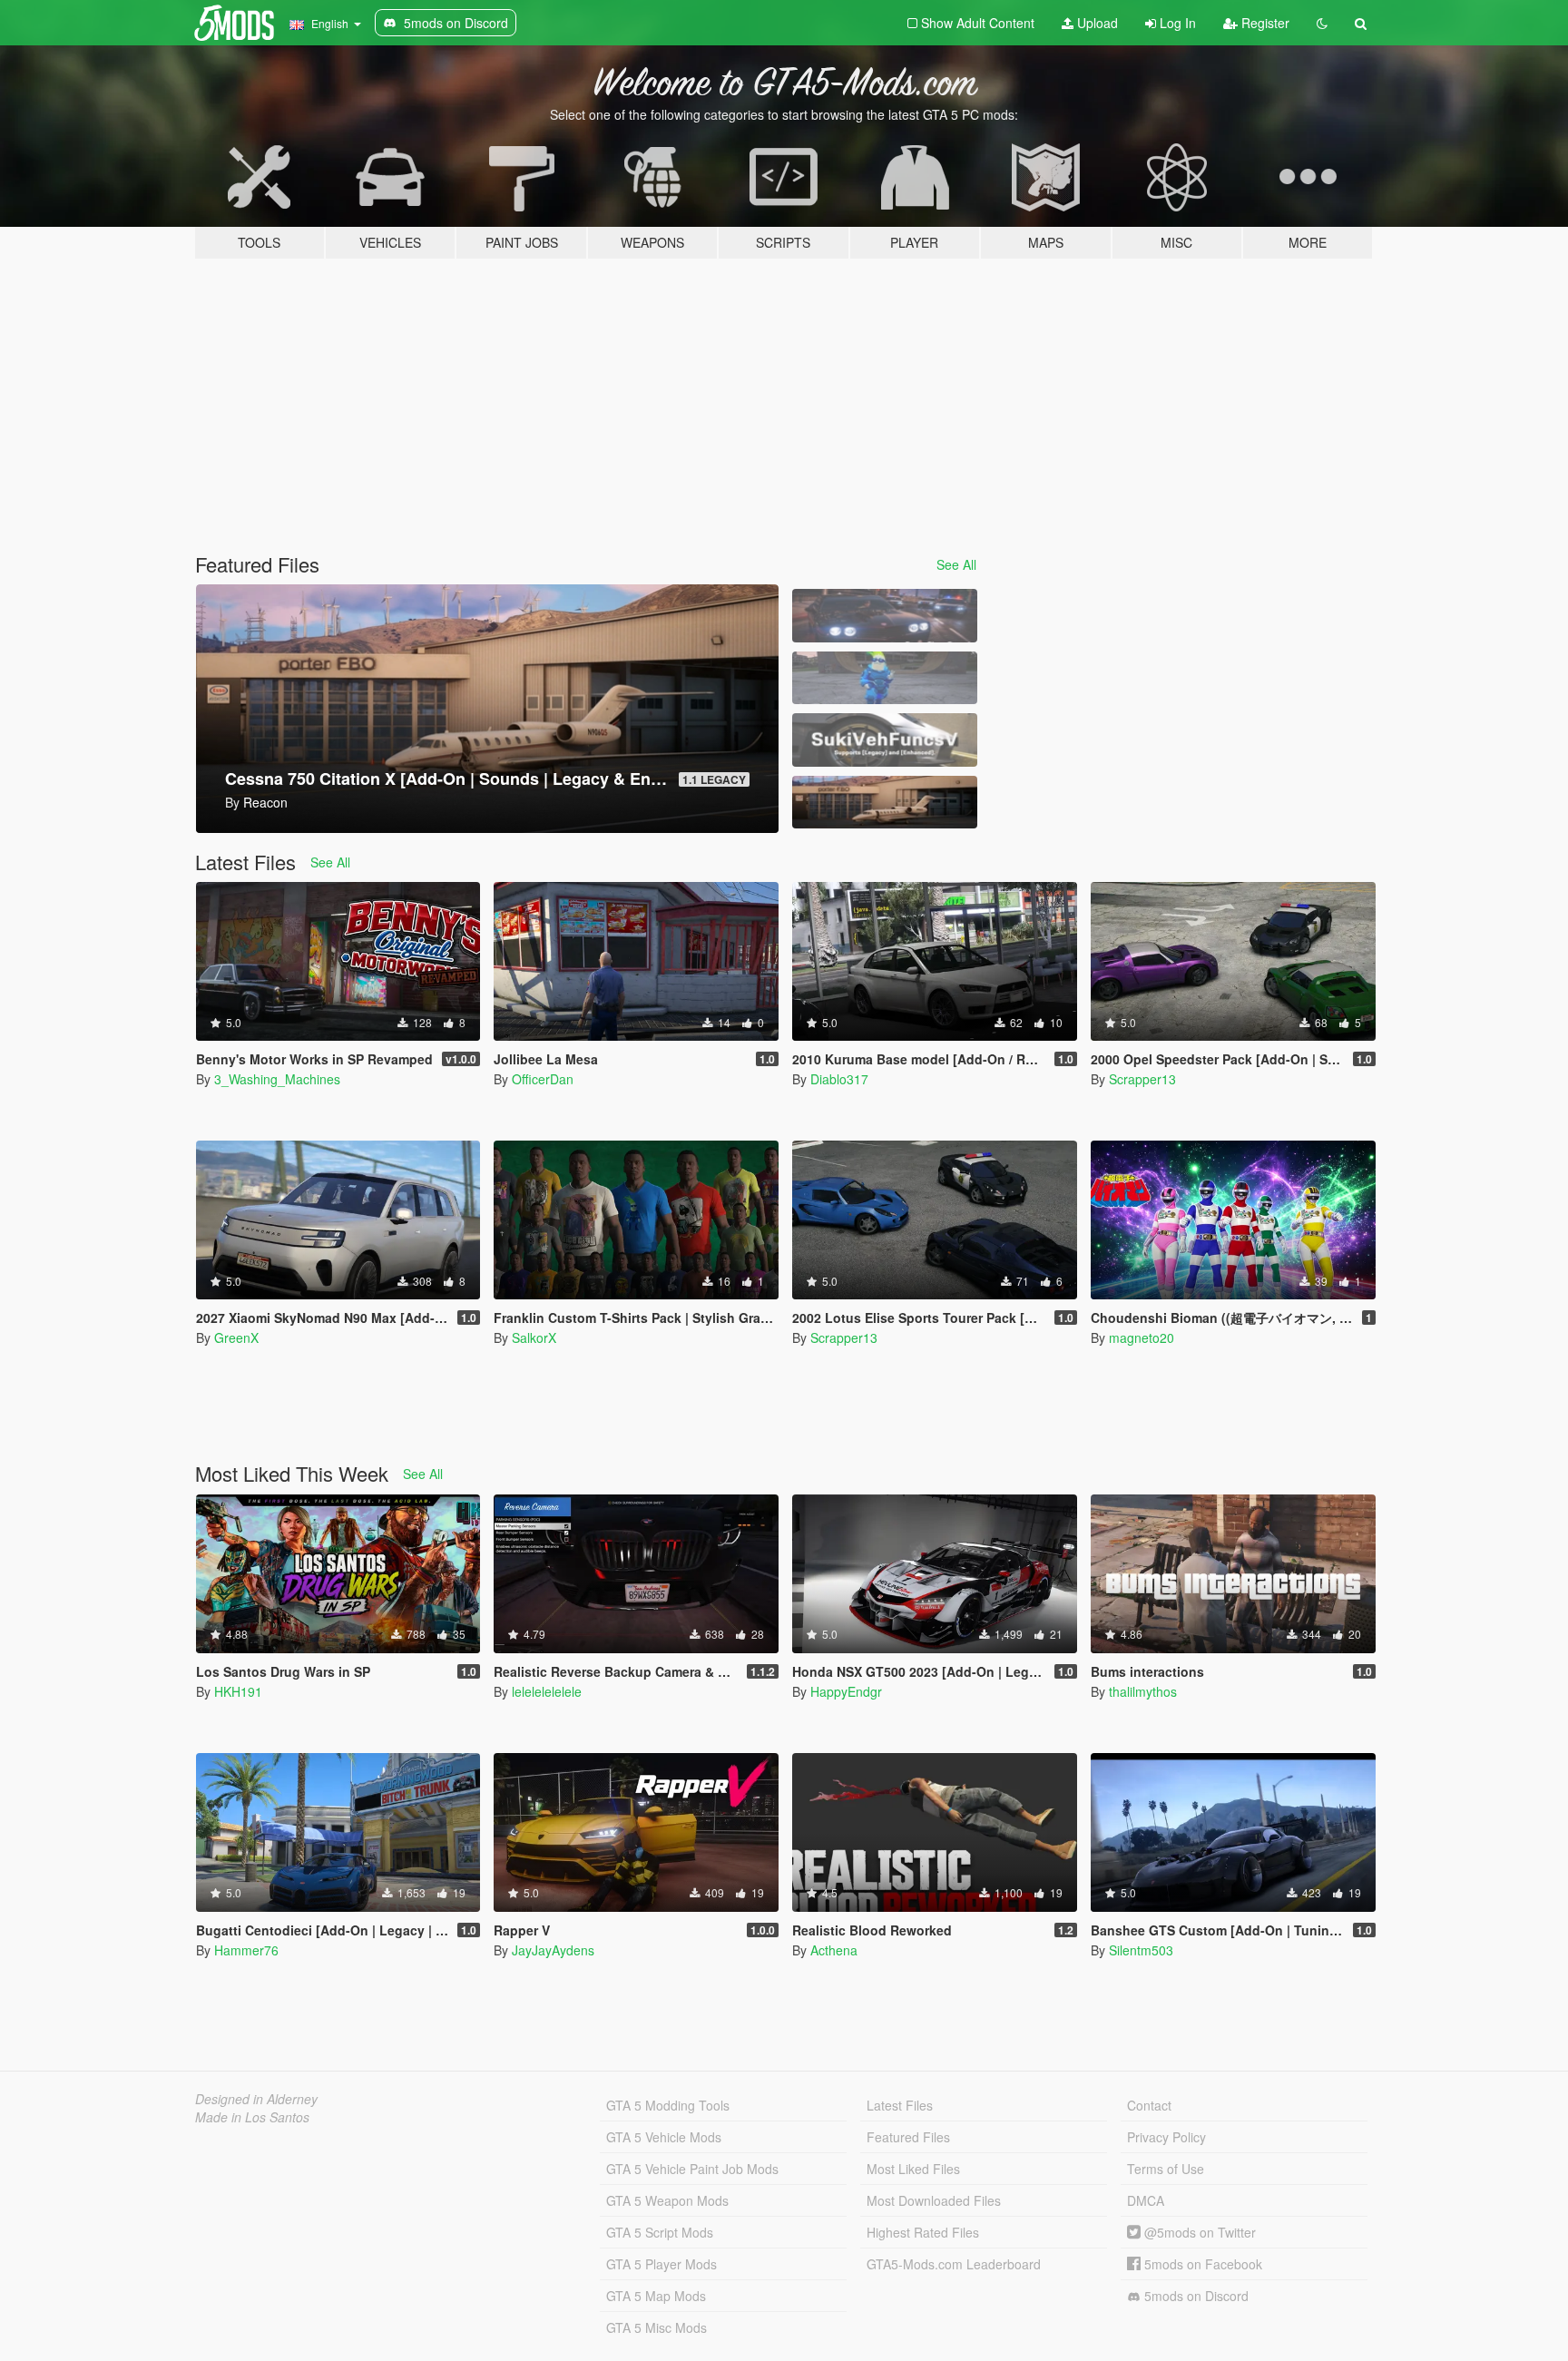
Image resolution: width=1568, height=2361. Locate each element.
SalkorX (534, 1337)
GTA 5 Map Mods (656, 2296)
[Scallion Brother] (885, 678)
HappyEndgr (846, 1691)
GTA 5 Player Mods (661, 2264)
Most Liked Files (913, 2169)
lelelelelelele (547, 1691)
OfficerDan (543, 1079)
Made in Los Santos (252, 2117)
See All (956, 564)
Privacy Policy (1166, 2137)
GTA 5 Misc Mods (657, 2327)
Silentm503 (1141, 1950)
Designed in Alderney (256, 2099)
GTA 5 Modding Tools (668, 2105)
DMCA (1146, 2200)
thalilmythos (1143, 1691)
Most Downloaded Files (934, 2200)
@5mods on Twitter (1198, 2232)
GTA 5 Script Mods (660, 2232)
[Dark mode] (1322, 23)
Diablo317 (839, 1079)
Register (1264, 23)
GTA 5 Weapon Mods (667, 2200)
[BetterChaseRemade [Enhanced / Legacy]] (885, 616)
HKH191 (238, 1691)
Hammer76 (246, 1950)
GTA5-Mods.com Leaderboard (954, 2264)
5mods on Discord (1195, 2296)
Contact (1149, 2105)
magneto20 (1142, 1337)
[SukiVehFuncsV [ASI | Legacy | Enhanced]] (885, 740)
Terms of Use (1166, 2169)
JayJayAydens (553, 1950)
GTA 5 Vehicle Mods (664, 2137)
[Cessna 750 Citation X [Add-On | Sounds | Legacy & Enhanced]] (885, 803)
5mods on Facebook (1201, 2264)
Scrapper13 (1142, 1079)
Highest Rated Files (923, 2232)
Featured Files (908, 2137)
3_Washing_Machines (277, 1079)
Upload (1096, 23)
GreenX (236, 1337)
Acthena (834, 1950)
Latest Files (900, 2105)
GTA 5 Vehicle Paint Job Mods (692, 2169)
